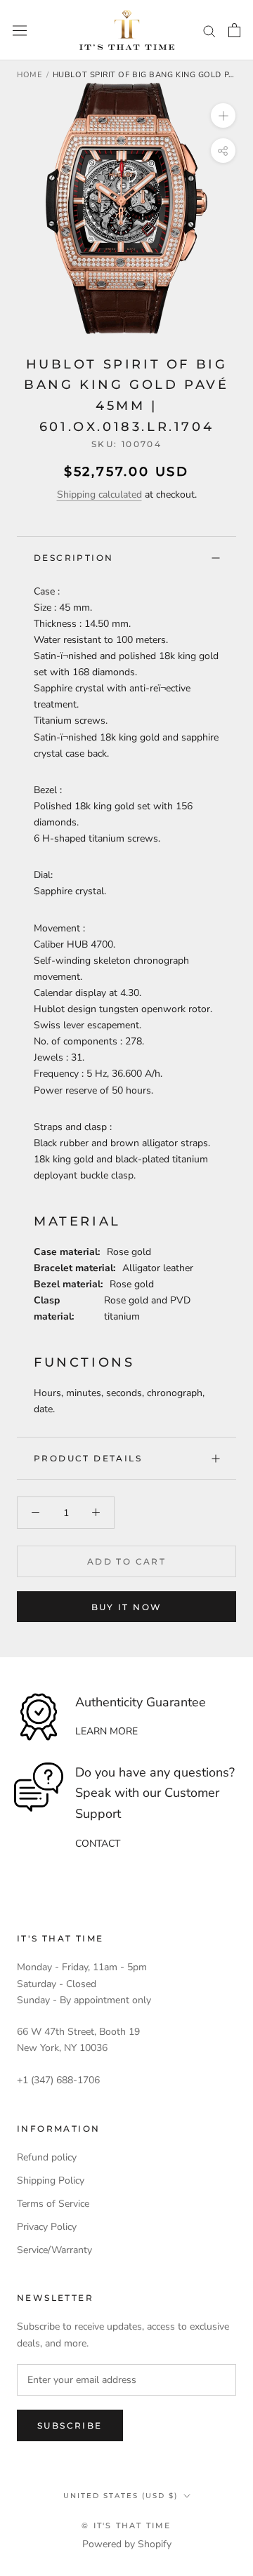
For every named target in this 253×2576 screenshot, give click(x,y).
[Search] (209, 31)
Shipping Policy (51, 2180)
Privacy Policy (47, 2227)
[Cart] (234, 30)
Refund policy (47, 2157)
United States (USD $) (121, 2496)
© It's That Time (126, 2525)
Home (30, 75)
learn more (106, 1731)
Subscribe (70, 2425)
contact (98, 1844)
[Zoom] (223, 115)
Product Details (88, 1458)
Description (73, 558)
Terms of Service (53, 2204)
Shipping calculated (99, 494)
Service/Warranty (54, 2250)
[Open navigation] (20, 31)
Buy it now (127, 1607)
